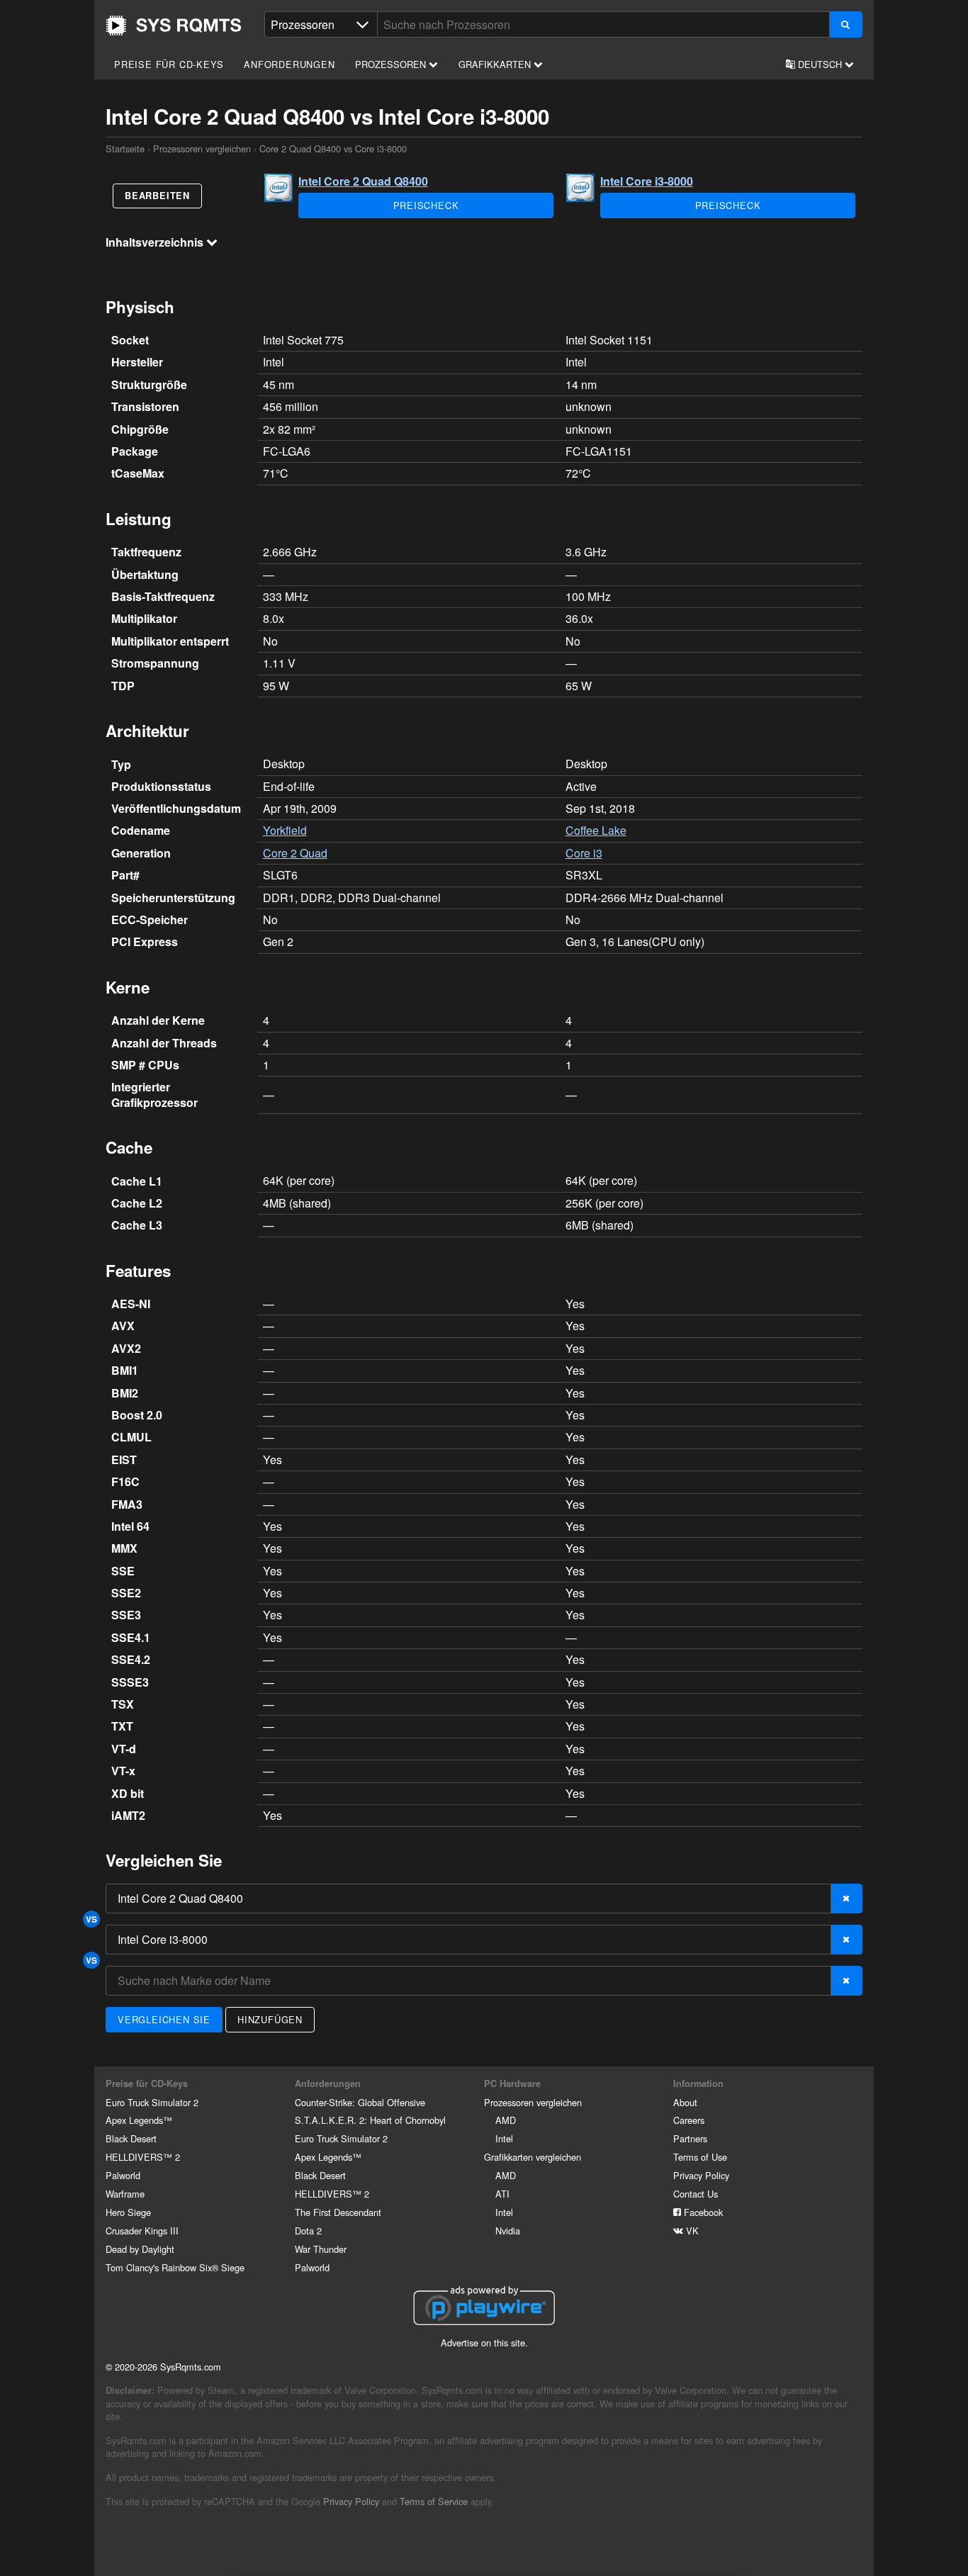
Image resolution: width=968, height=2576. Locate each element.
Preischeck (426, 205)
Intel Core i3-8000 (647, 181)
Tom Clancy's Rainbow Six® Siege (175, 2267)
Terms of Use (700, 2157)
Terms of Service (434, 2501)
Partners (690, 2138)
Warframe (125, 2194)
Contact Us (696, 2194)
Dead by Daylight (140, 2249)
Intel (504, 2138)
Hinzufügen (270, 2019)
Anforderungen (289, 64)
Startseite (174, 26)
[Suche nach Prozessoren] (846, 24)
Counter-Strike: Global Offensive (360, 2102)
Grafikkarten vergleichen (533, 2157)
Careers (689, 2120)
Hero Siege (128, 2212)
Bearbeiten (157, 196)
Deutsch (820, 64)
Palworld (123, 2175)
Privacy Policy (701, 2175)
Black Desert (131, 2138)
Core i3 (584, 853)
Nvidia (508, 2231)
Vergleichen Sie (164, 2019)
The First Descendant (338, 2212)
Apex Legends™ (139, 2120)
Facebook (702, 2212)
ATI (502, 2194)
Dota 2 (308, 2231)
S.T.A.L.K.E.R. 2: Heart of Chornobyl (370, 2120)
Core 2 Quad (295, 853)
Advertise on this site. (484, 2342)
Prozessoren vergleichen (202, 148)
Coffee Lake (596, 830)
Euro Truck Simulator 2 (152, 2102)
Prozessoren (392, 64)
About (685, 2102)
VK (691, 2231)
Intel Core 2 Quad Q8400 (363, 181)
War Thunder (321, 2249)
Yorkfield (285, 830)
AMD (506, 2120)
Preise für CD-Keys (169, 64)
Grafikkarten (496, 64)
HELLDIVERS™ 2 (143, 2157)
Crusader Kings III (142, 2231)
